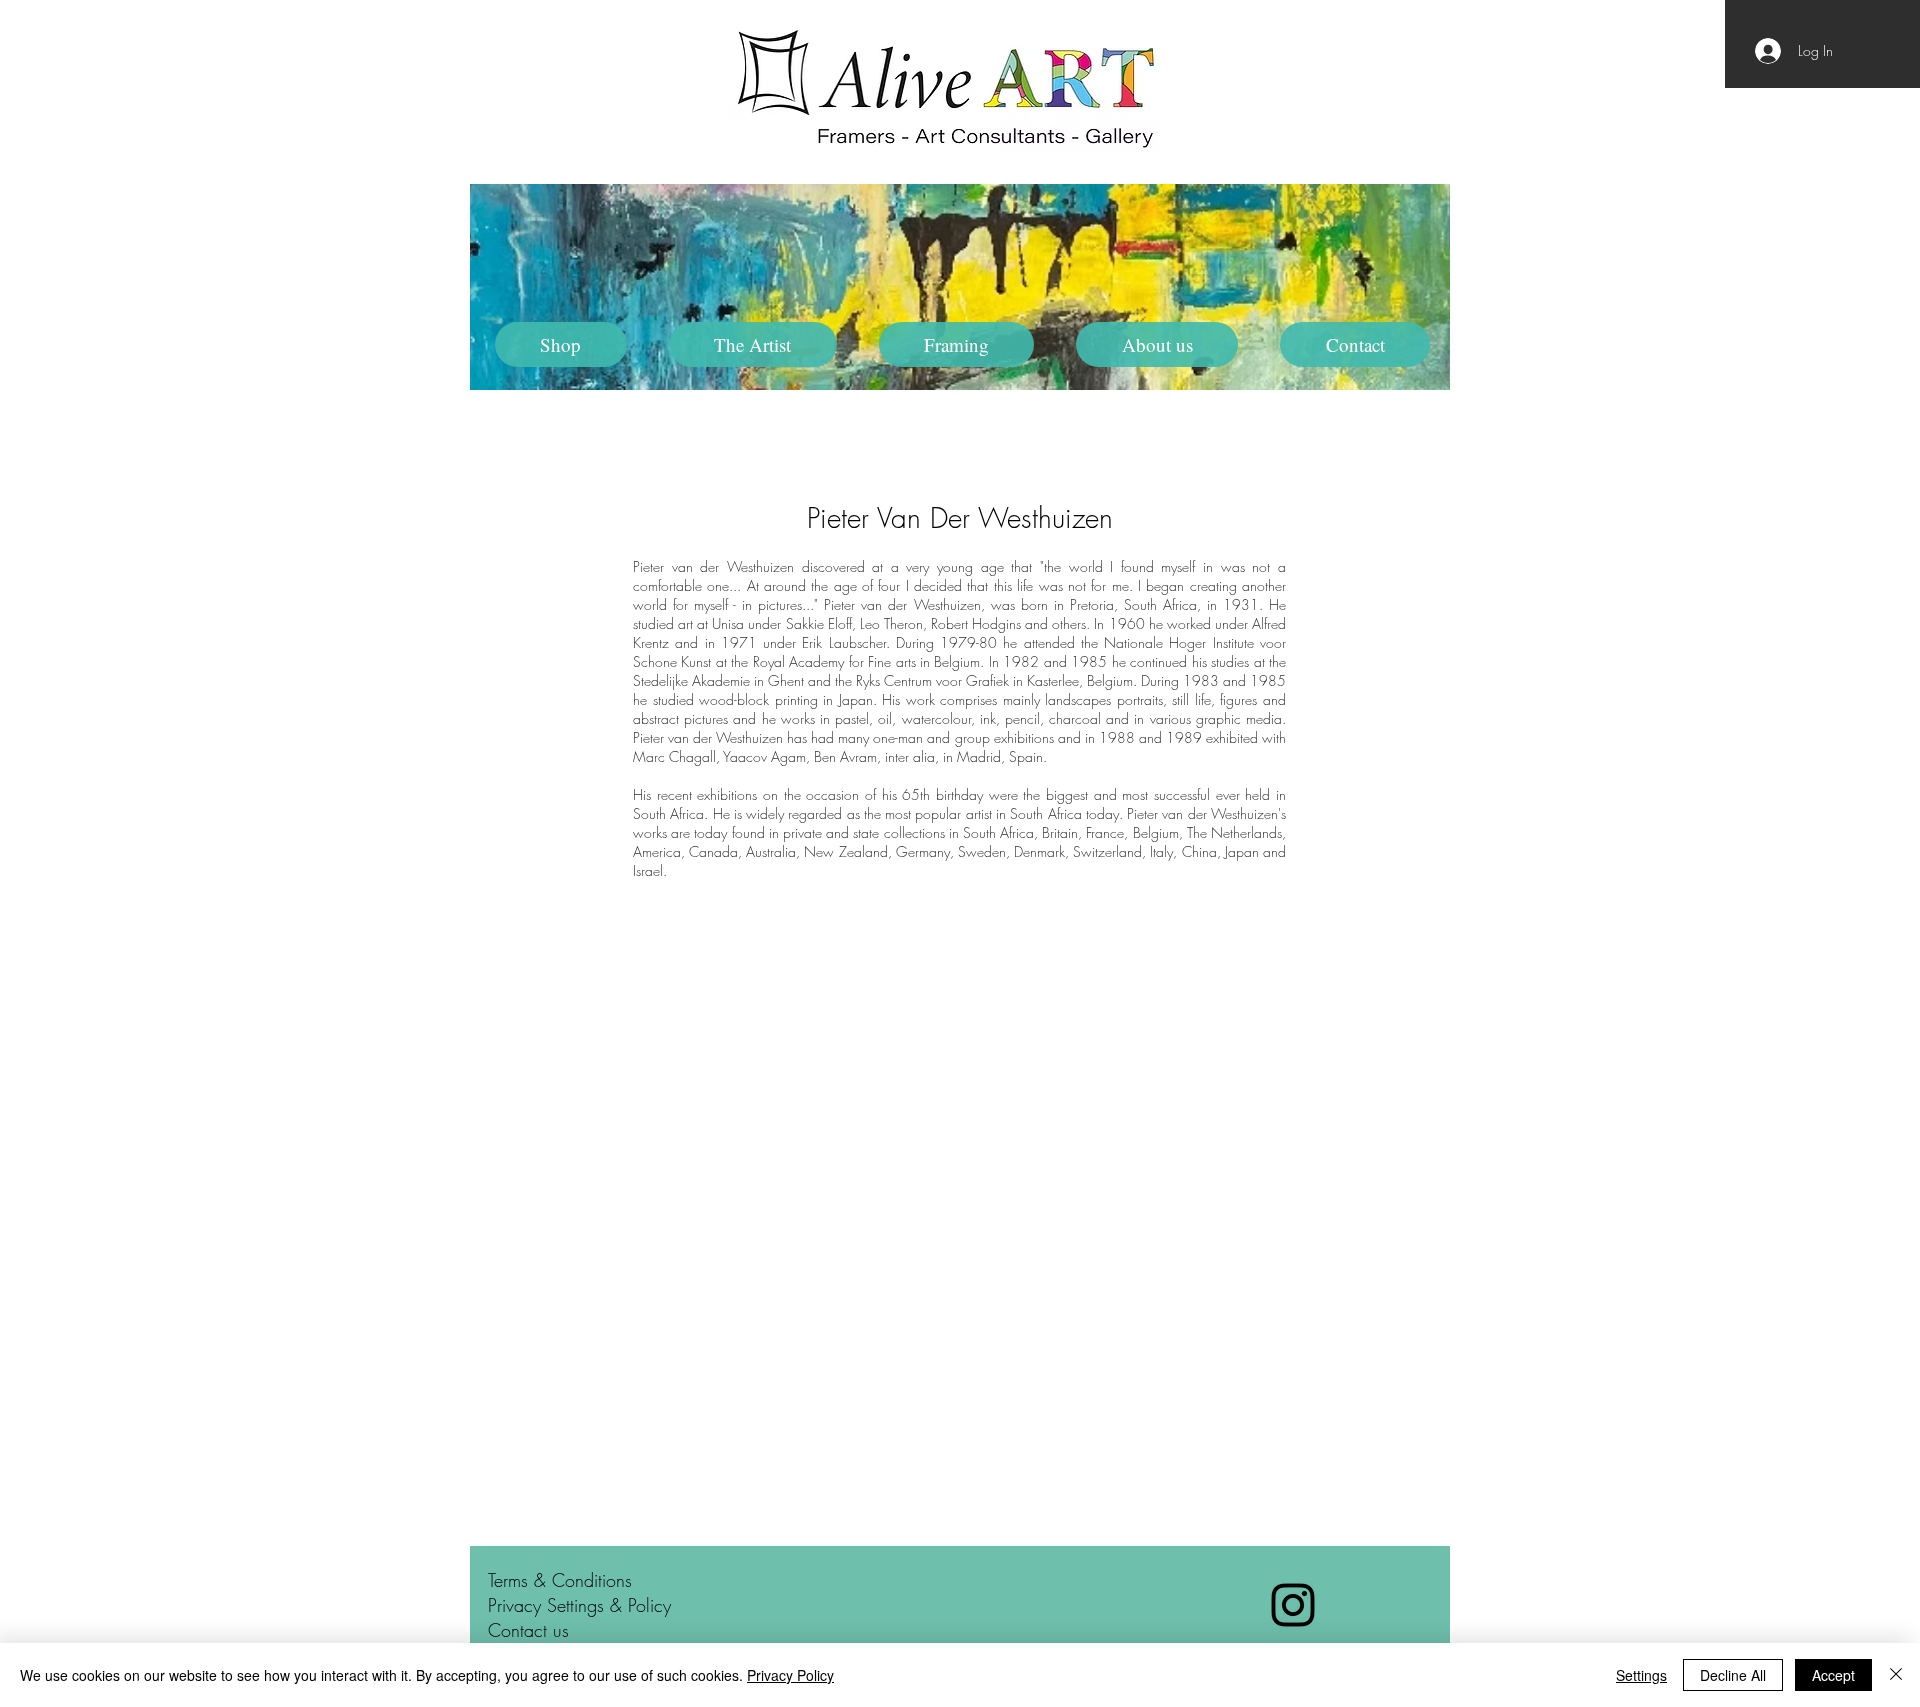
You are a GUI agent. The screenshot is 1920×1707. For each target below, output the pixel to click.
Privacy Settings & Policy (579, 1605)
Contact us (528, 1630)
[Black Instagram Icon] (1293, 1605)
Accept (1833, 1675)
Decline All (1733, 1675)
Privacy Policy (790, 1675)
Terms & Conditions (560, 1580)
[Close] (1896, 1675)
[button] (753, 344)
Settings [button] (1641, 1675)
